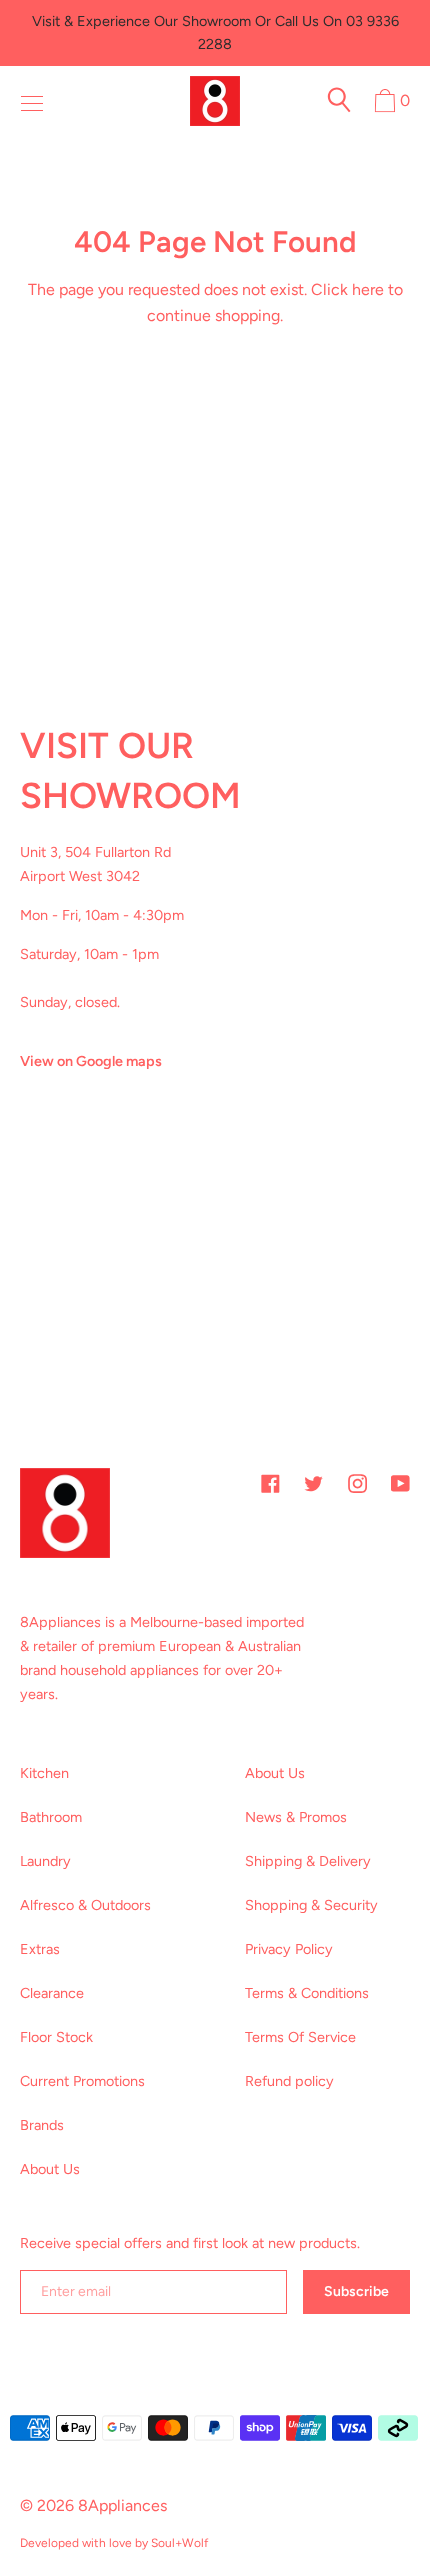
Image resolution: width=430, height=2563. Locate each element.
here (368, 289)
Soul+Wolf (179, 2543)
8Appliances (122, 2505)
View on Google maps (91, 1061)
